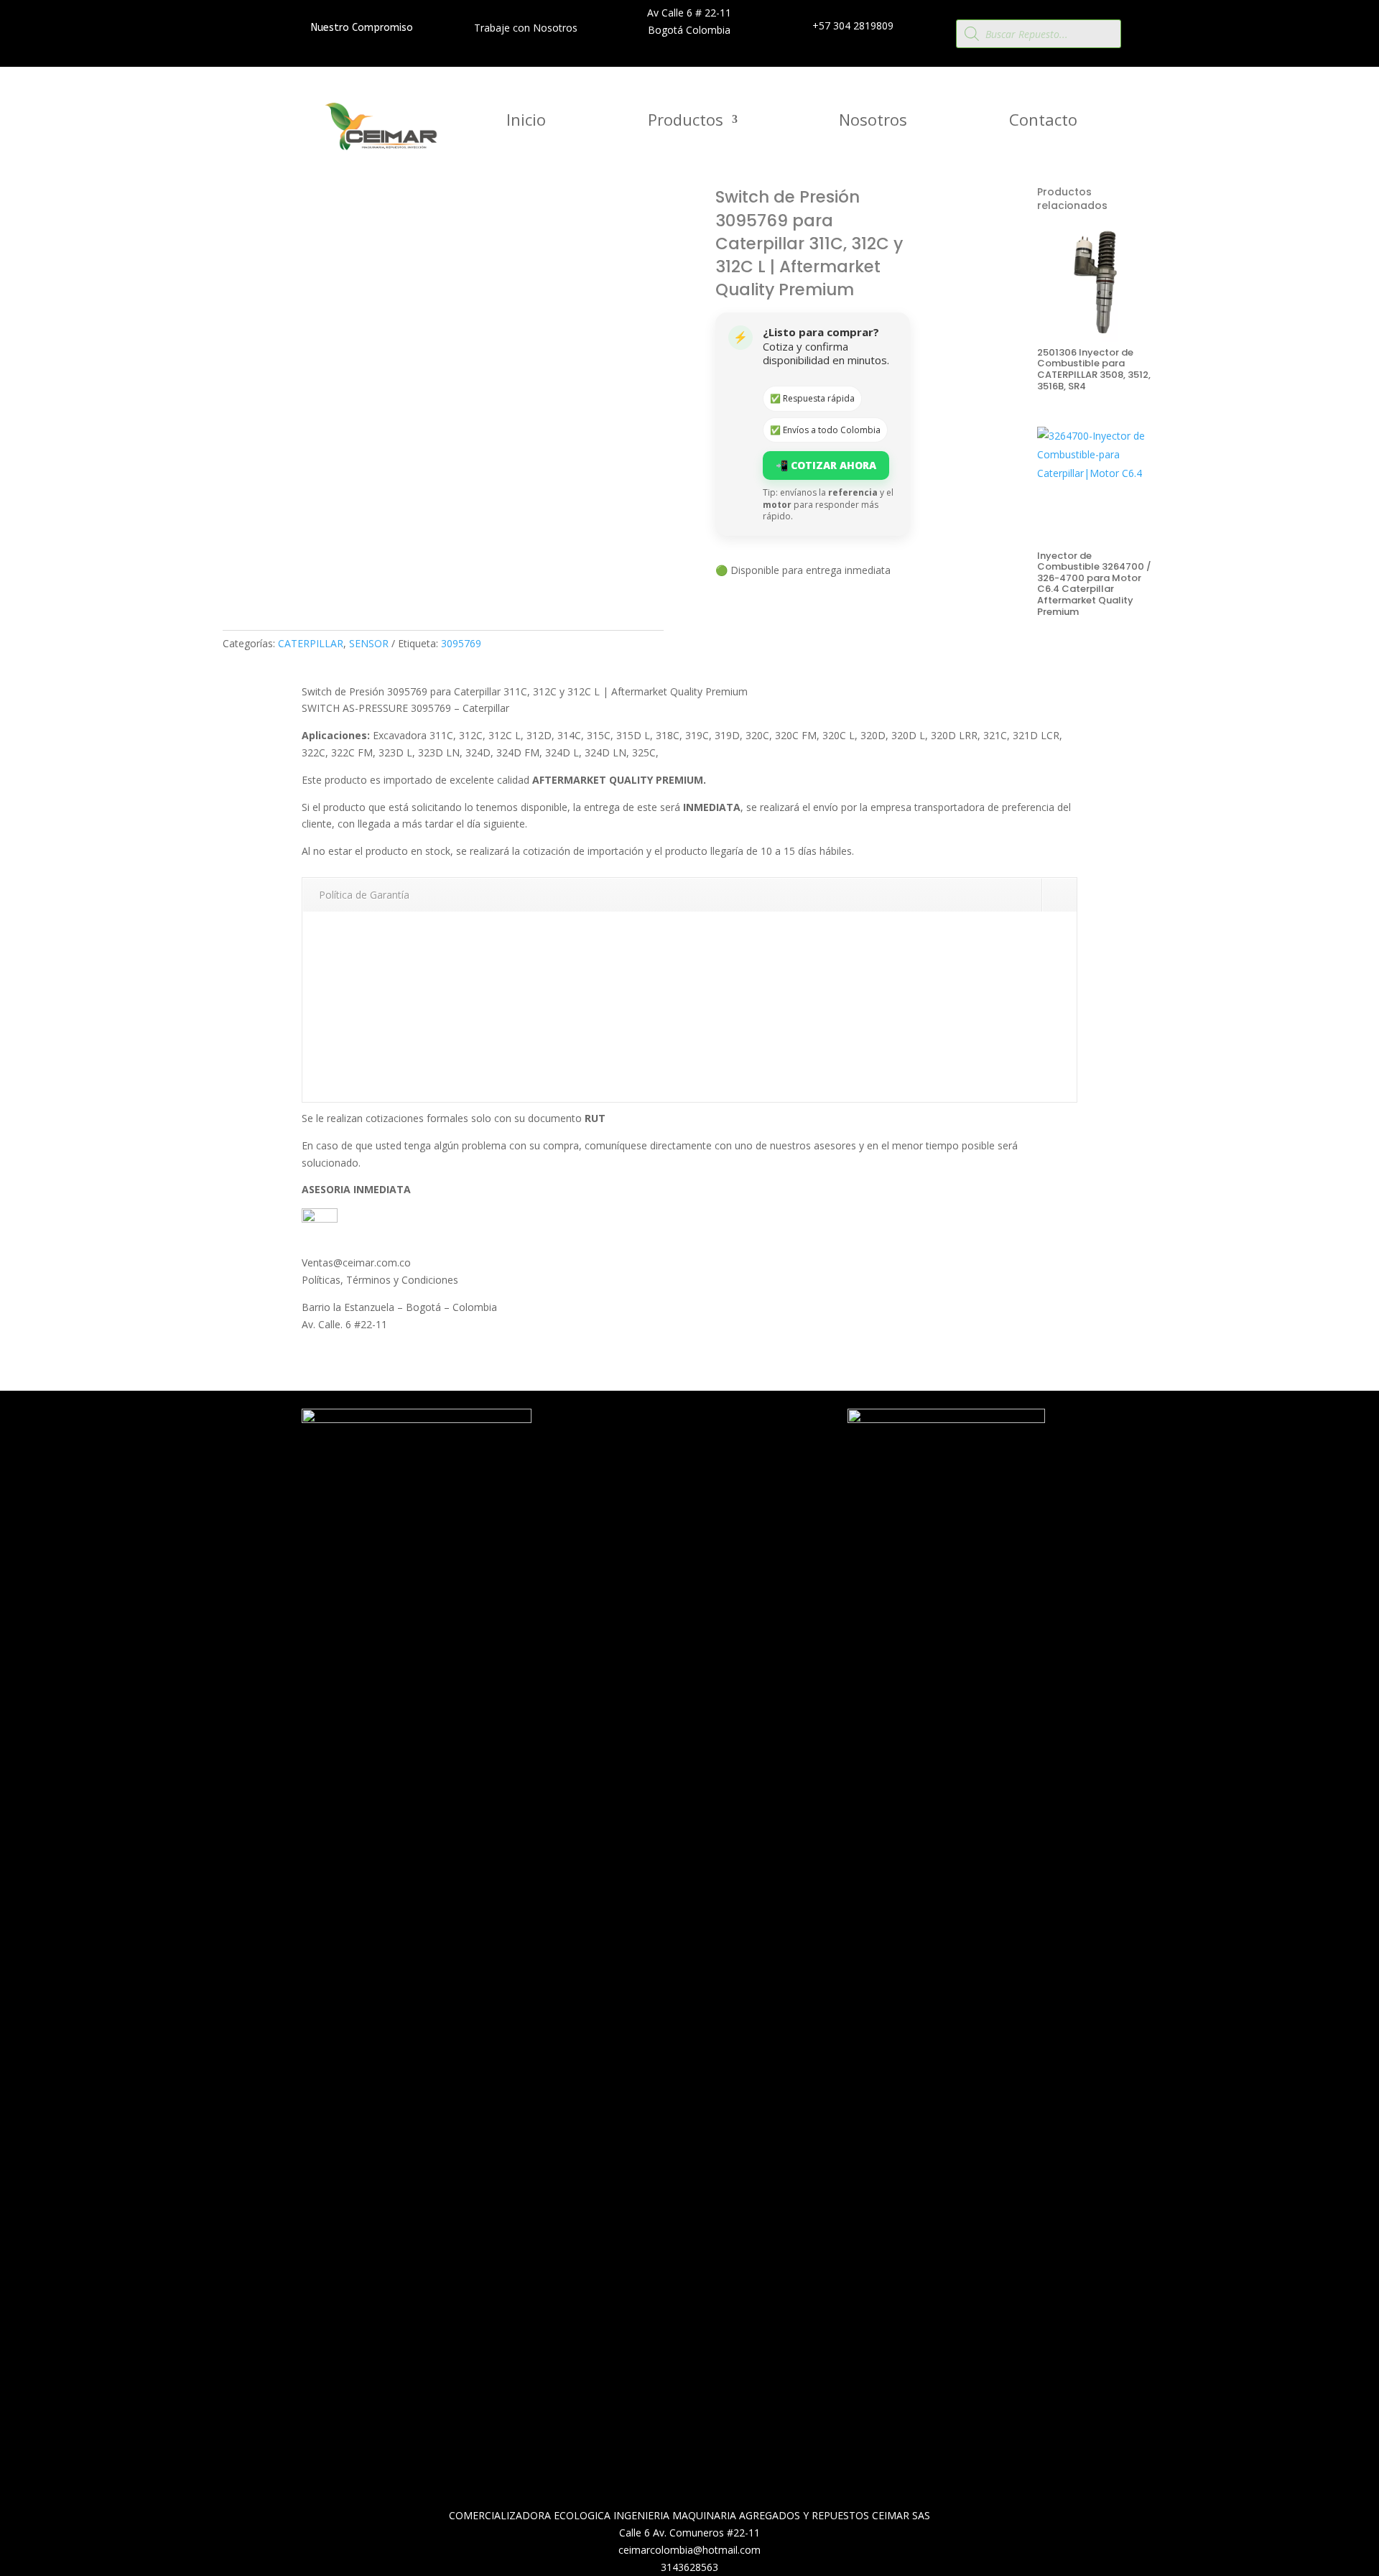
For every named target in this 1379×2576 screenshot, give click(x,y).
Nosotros (873, 122)
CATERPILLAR (311, 643)
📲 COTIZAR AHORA (826, 465)
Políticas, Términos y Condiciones (380, 1280)
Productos (686, 122)
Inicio (526, 122)
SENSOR (369, 643)
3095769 (461, 643)
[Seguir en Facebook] (667, 1456)
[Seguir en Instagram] (695, 1456)
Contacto (1043, 122)
